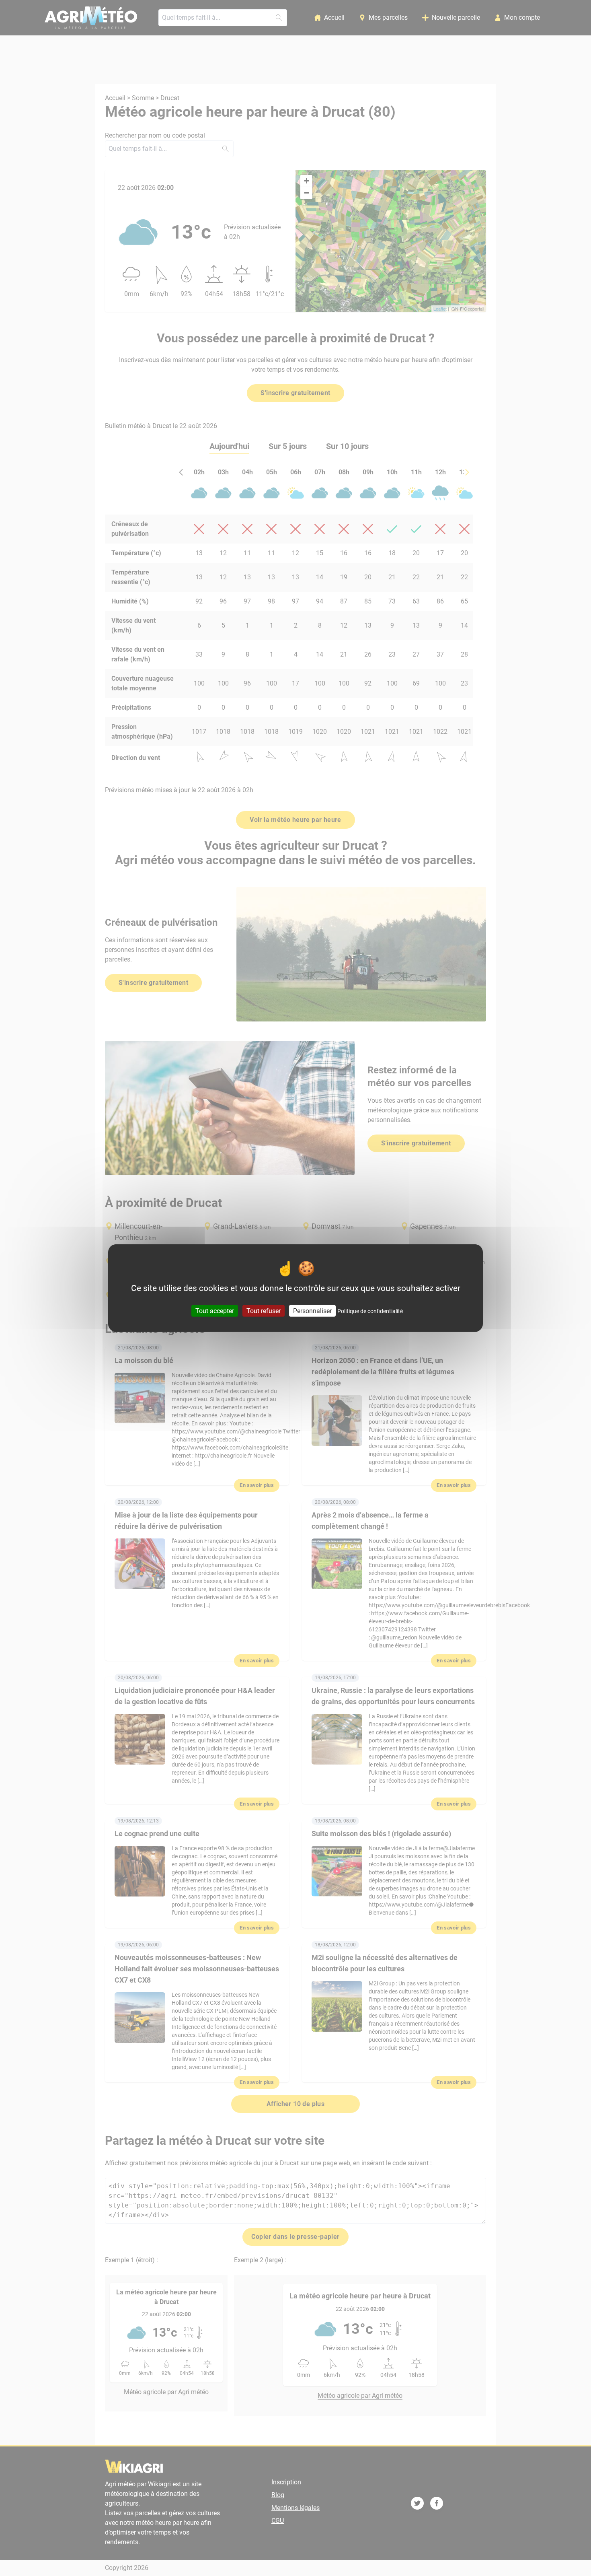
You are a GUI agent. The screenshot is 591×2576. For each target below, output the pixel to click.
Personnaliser (312, 1311)
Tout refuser (264, 1311)
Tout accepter (215, 1311)
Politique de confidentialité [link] (370, 1311)
